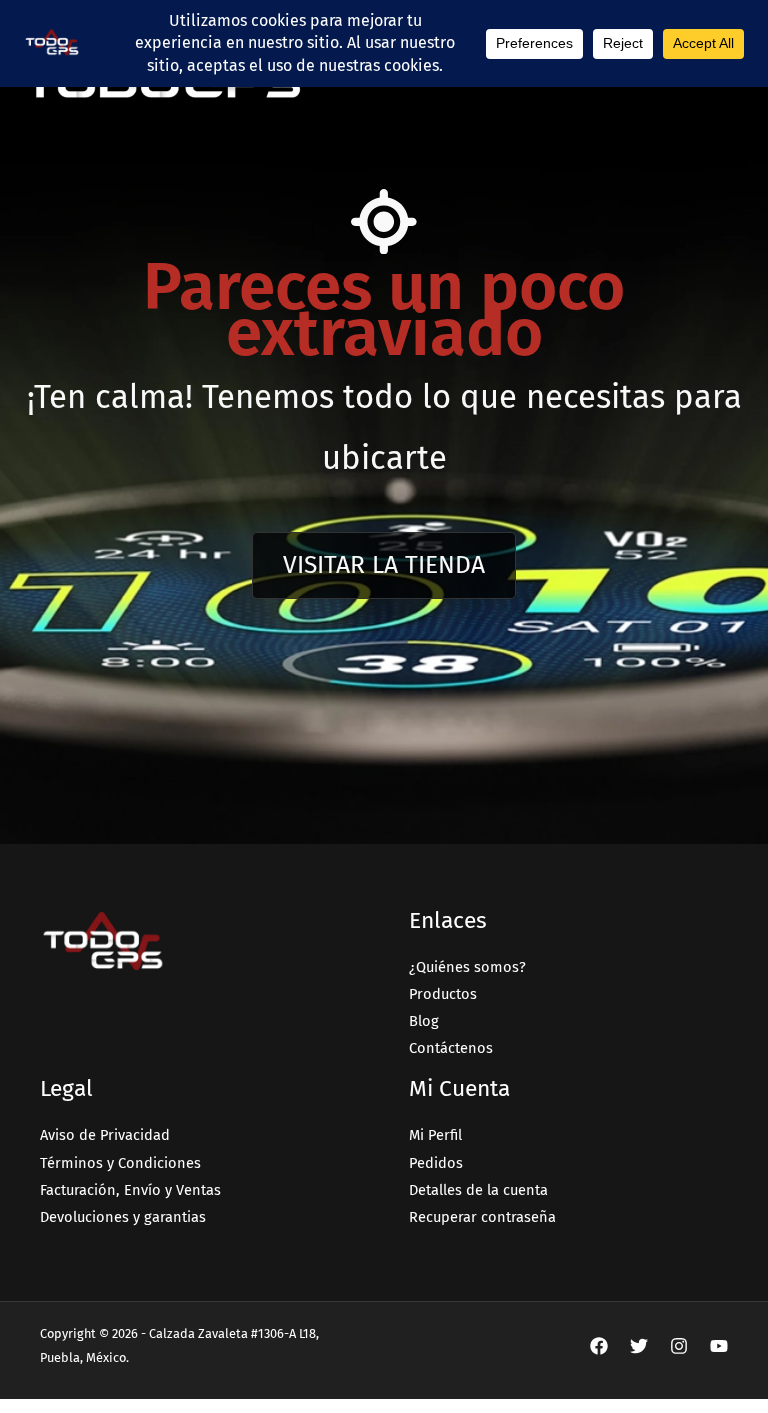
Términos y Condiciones (120, 1163)
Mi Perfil (435, 1135)
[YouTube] (719, 1346)
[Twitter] (639, 1346)
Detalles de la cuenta (478, 1190)
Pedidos (436, 1163)
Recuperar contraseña (482, 1217)
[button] (384, 565)
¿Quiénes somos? (467, 967)
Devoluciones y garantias (123, 1217)
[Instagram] (679, 1346)
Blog (424, 1021)
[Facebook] (599, 1346)
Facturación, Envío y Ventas (130, 1190)
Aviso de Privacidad (105, 1135)
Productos (443, 994)
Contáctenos (451, 1048)
